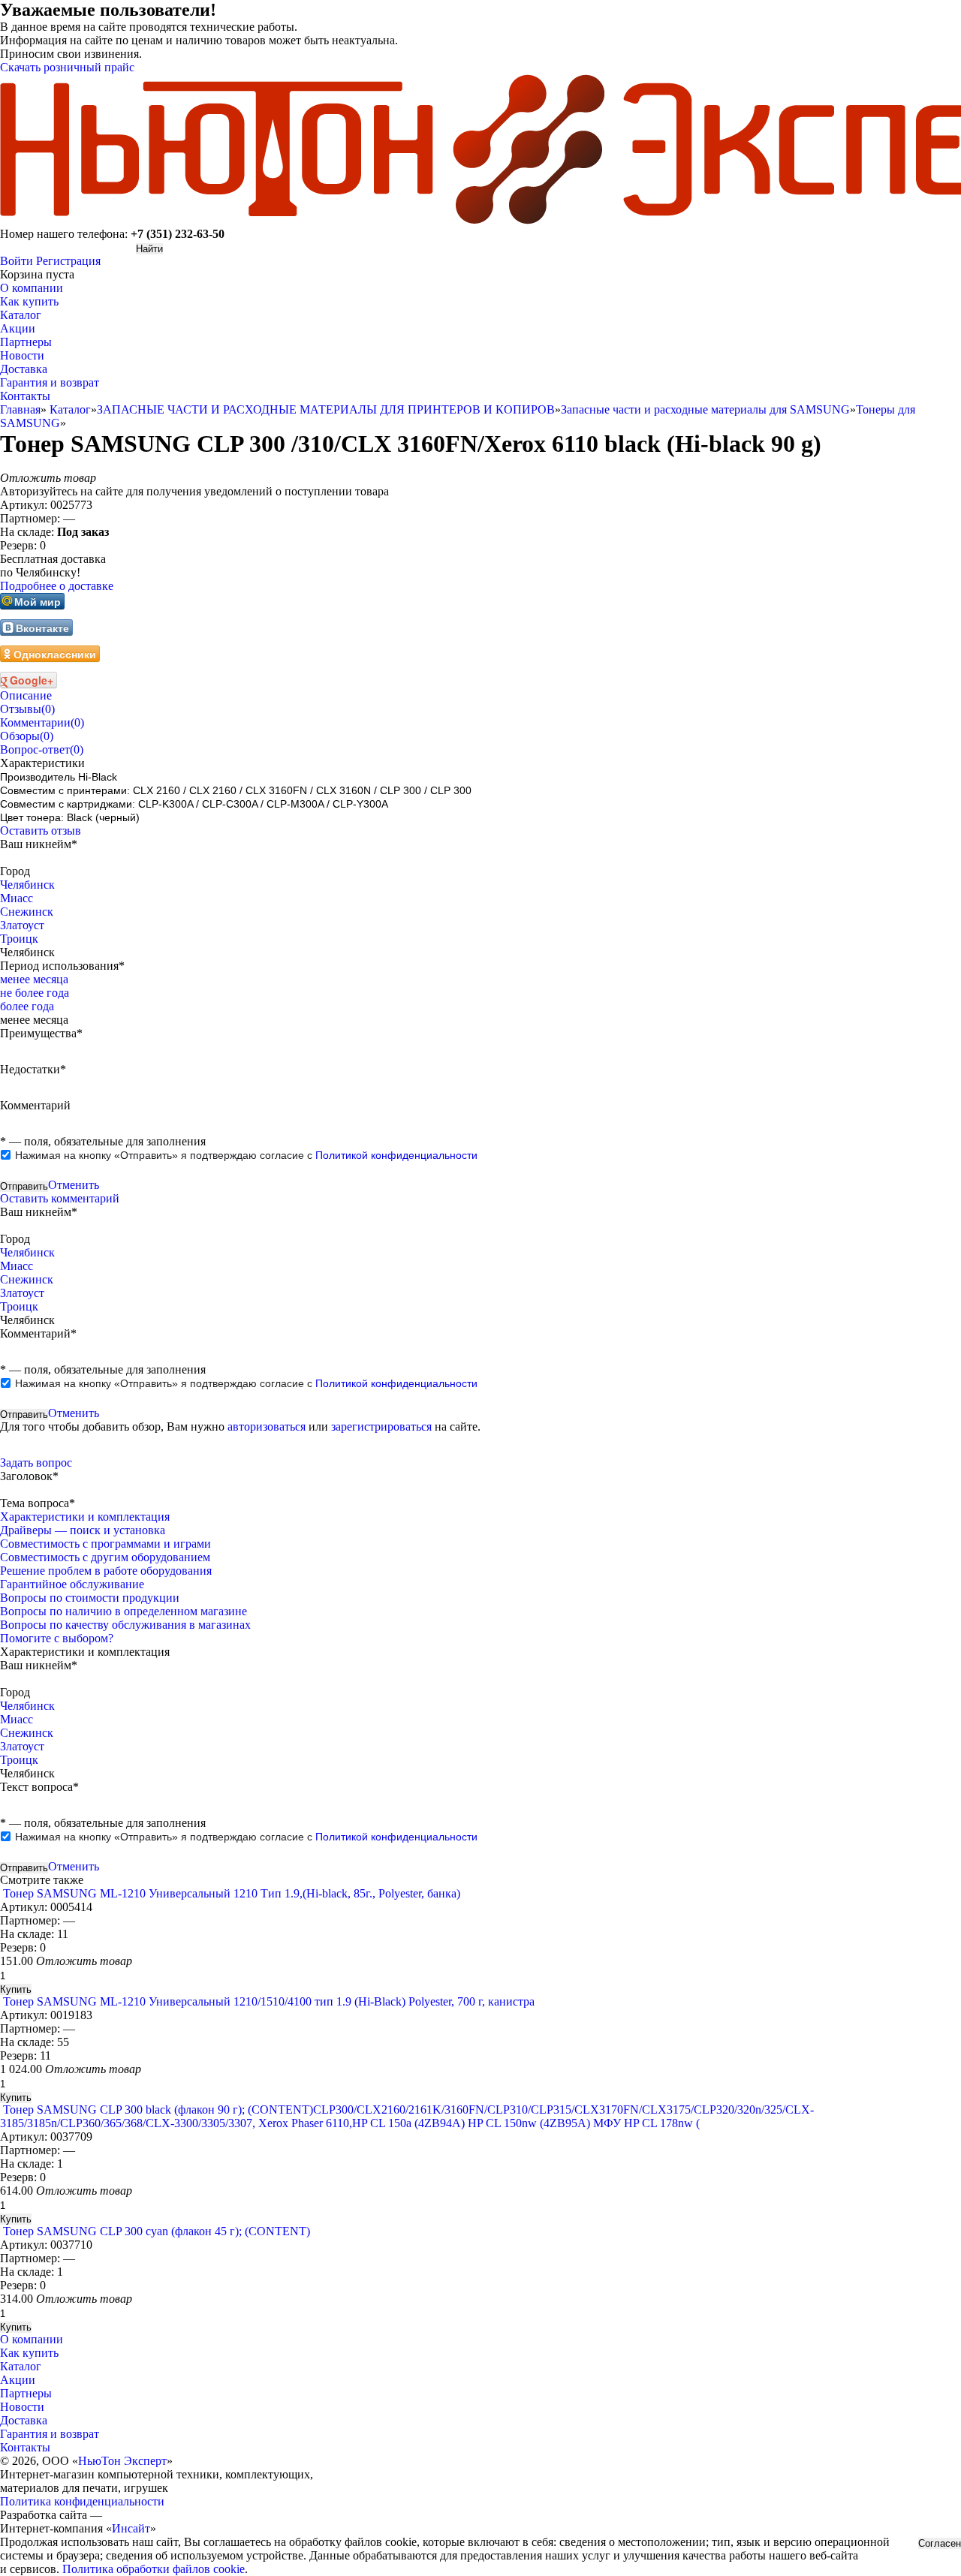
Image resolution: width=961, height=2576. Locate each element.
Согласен (940, 2543)
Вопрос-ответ (42, 749)
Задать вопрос (36, 1463)
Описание (26, 695)
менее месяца (34, 979)
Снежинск (27, 912)
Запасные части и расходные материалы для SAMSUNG (705, 409)
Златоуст (22, 925)
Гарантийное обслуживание (72, 1584)
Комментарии (42, 722)
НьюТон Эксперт (122, 2461)
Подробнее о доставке (57, 586)
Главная (20, 409)
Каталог (70, 409)
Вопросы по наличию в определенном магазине (124, 1611)
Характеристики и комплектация (85, 1517)
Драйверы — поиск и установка (83, 1530)
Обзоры (27, 736)
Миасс (17, 898)
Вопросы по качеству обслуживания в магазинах (125, 1625)
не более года (35, 993)
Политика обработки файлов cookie (154, 2569)
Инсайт (131, 2528)
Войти (17, 261)
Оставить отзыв (41, 831)
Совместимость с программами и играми (105, 1544)
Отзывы (27, 709)
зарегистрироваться (381, 1426)
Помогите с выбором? (57, 1638)
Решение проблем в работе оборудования (106, 1571)
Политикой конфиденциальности (396, 1155)
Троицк (19, 939)
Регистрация (68, 261)
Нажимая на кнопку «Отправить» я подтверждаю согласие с (246, 1155)
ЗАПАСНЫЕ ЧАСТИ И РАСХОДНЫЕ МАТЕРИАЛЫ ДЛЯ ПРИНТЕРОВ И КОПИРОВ (326, 409)
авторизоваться (267, 1426)
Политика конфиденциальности (82, 2501)
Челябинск (27, 885)
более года (27, 1006)
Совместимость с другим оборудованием (105, 1557)
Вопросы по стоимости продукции (90, 1598)
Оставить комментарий (60, 1198)
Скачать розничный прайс (67, 67)
